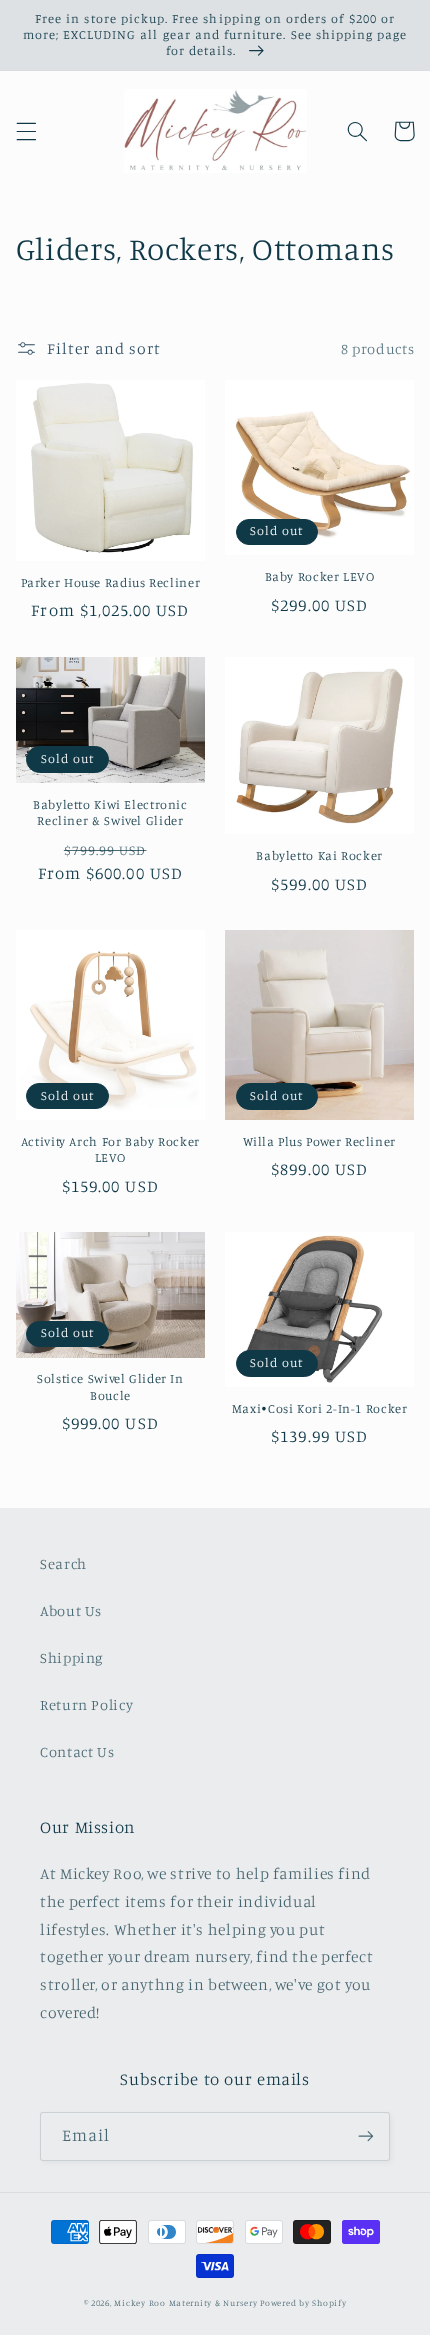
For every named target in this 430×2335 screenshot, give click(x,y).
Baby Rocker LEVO (320, 576)
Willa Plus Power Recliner (319, 1141)
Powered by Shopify (303, 2302)
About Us (71, 1610)
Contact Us (77, 1751)
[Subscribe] (366, 2136)
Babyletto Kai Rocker (319, 855)
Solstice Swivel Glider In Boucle (110, 1386)
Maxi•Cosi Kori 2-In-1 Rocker (320, 1408)
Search (63, 1563)
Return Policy (86, 1704)
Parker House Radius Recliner (111, 582)
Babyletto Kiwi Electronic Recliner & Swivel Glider (110, 812)
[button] (26, 131)
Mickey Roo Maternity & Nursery (185, 2302)
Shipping (71, 1657)
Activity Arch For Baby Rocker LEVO (110, 1149)
